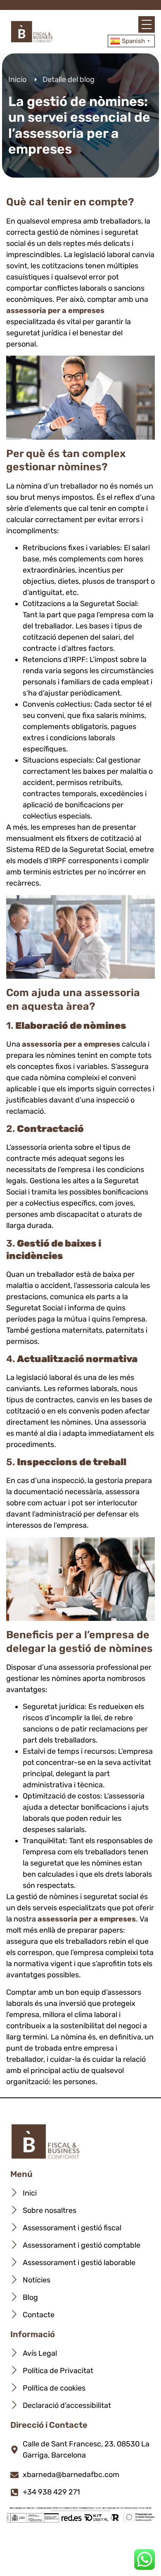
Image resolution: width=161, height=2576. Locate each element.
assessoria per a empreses (55, 311)
